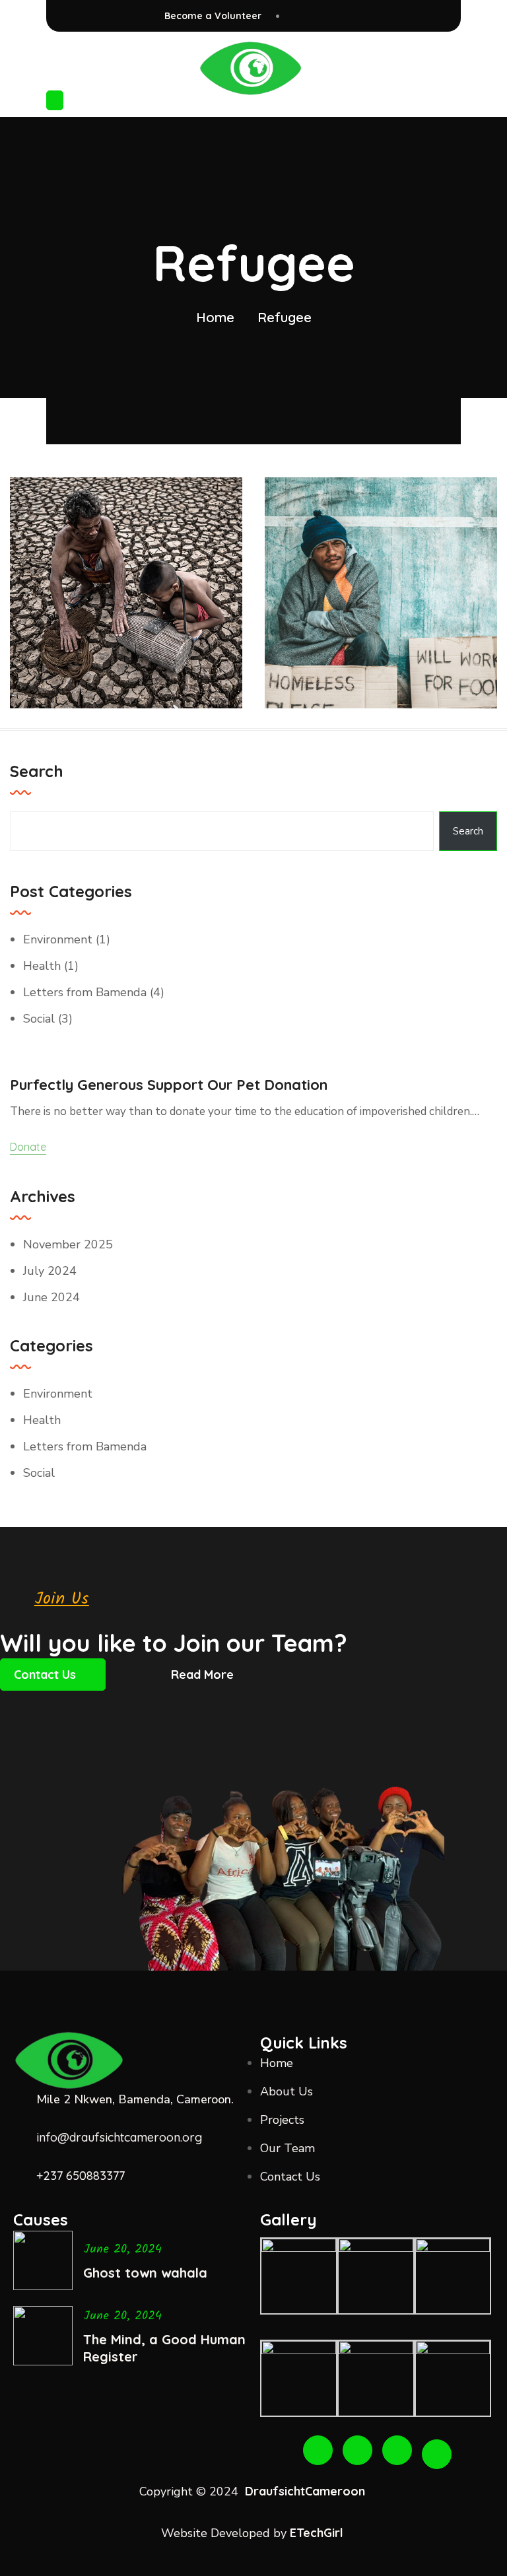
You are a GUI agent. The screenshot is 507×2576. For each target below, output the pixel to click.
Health (42, 966)
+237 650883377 (81, 2176)
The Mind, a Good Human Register (164, 2348)
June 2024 (51, 1297)
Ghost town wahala (145, 2273)
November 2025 (68, 1244)
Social (39, 1019)
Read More (202, 1675)
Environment (58, 939)
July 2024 (50, 1271)
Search (37, 771)
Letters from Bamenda (85, 992)
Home (215, 317)
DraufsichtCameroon (305, 2491)
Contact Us (45, 1675)
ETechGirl (318, 2533)
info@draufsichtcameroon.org (119, 2137)
